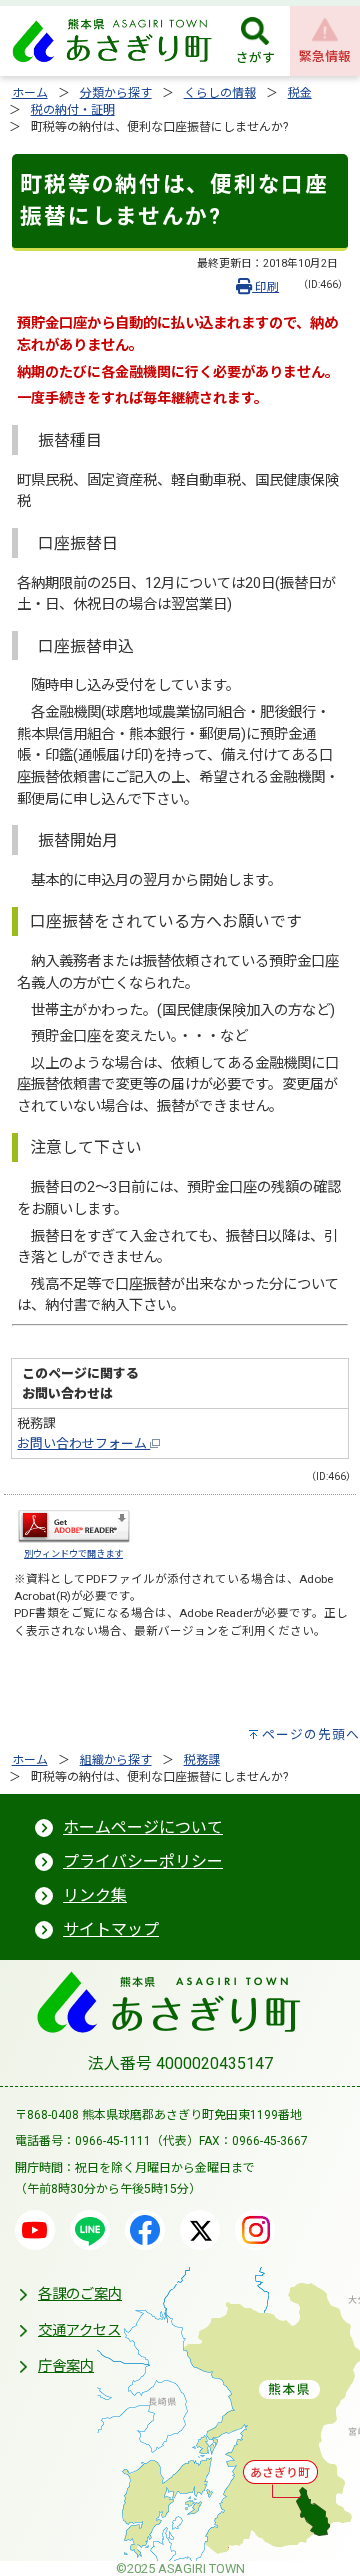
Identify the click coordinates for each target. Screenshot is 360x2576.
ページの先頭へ (311, 1734)
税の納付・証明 (73, 110)
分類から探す (116, 93)
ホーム (30, 93)
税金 (300, 93)
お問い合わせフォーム (83, 1443)
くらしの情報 (220, 93)
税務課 (202, 1760)
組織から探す (116, 1760)
